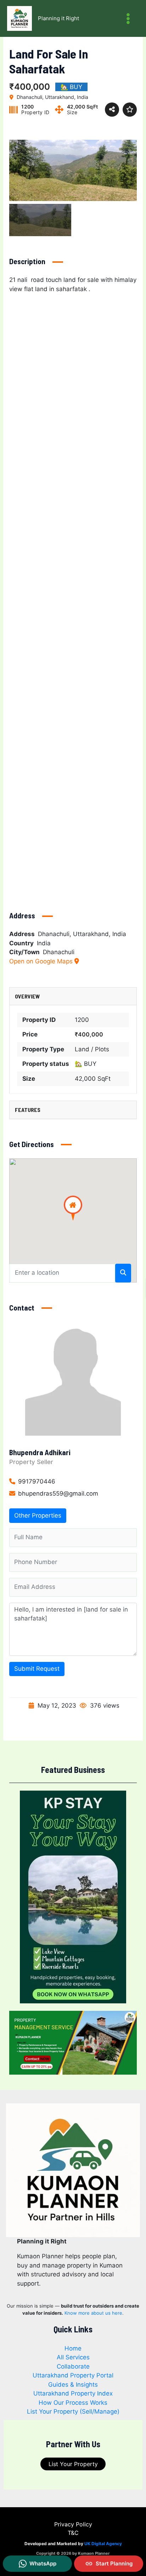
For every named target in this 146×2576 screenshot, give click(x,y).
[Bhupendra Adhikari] (73, 1381)
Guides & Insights (73, 2385)
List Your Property (73, 2464)
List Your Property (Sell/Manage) (73, 2411)
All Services (73, 2357)
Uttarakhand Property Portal (73, 2375)
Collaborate (73, 2366)
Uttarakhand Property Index (73, 2393)
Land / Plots (92, 1049)
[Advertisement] (73, 595)
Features (28, 1110)
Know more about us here (93, 2313)
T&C (73, 2533)
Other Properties (38, 1515)
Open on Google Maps (42, 961)
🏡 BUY (86, 1064)
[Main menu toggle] (128, 19)
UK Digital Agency (103, 2544)
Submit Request (37, 1669)
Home (73, 2348)
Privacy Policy (73, 2524)
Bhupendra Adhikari (40, 1452)
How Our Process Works (73, 2403)
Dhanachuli (59, 952)
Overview (27, 996)
